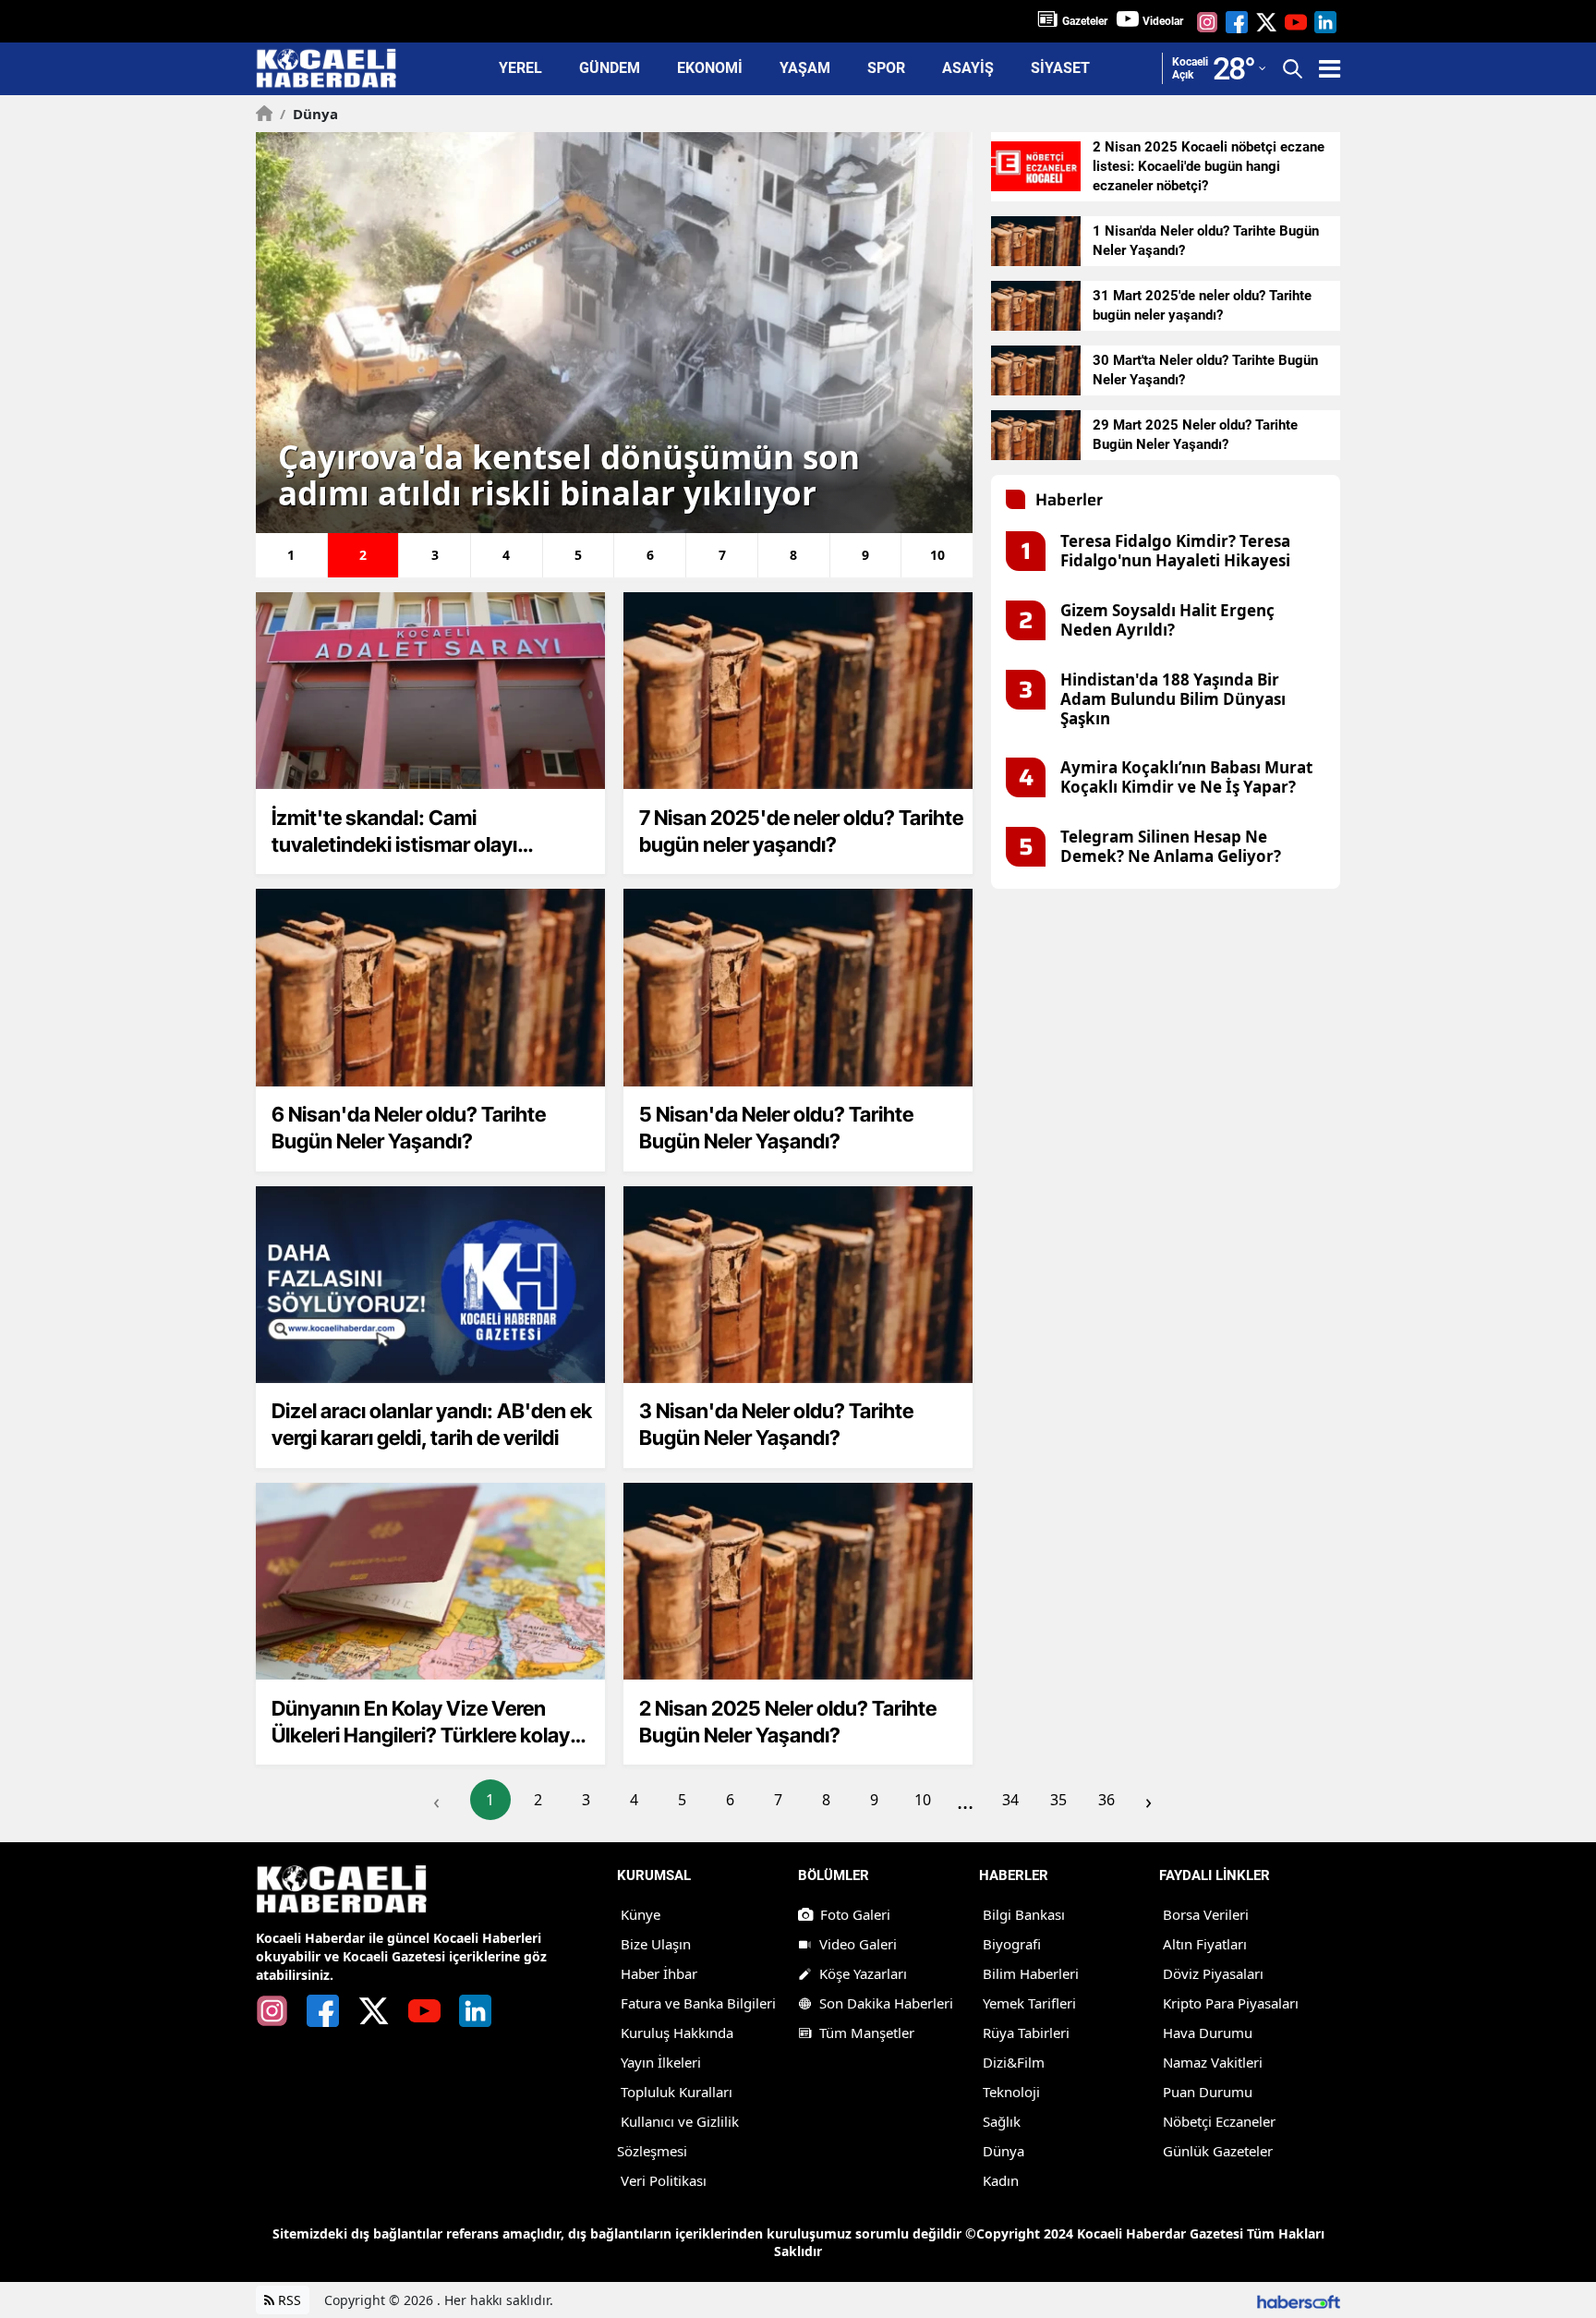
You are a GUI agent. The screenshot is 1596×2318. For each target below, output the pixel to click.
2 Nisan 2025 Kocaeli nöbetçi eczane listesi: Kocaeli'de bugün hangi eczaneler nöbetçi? (1209, 166)
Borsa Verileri (1206, 1914)
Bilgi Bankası (1024, 1914)
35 (1058, 1800)
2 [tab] (363, 555)
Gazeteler (1085, 21)
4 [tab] (506, 555)
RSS (288, 2300)
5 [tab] (578, 555)
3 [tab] (435, 555)
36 (1106, 1800)
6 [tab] (650, 555)
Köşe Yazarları (863, 1973)
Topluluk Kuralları (677, 2092)
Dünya (309, 114)
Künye (641, 1914)
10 (923, 1800)
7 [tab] (722, 555)
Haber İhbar (659, 1973)
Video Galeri (858, 1944)
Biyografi (1012, 1944)
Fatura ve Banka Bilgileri (698, 2003)
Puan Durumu (1208, 2092)
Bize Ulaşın (656, 1944)
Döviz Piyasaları (1213, 1973)
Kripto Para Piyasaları (1231, 2003)
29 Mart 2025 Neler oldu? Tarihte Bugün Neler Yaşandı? (1195, 435)
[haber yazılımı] (1299, 2300)
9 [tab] (865, 555)
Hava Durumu (1208, 2033)
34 (1010, 1800)
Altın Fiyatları (1205, 1944)
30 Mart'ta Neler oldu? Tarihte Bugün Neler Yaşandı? (1205, 370)
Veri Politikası (664, 2180)
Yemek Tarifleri (1029, 2003)
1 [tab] (291, 555)
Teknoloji (1011, 2092)
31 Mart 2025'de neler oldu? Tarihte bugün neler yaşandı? (1202, 305)
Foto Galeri (855, 1914)
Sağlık (1002, 2121)
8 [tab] (793, 555)
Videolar (1163, 21)
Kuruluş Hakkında (677, 2033)
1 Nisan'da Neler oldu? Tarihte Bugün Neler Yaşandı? (1206, 241)
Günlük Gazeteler (1218, 2151)
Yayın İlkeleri (661, 2062)
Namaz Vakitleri (1213, 2062)
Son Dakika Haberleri (886, 2003)
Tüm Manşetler (867, 2033)
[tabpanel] (614, 333)
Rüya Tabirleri (1026, 2033)
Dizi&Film (1014, 2062)
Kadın (1001, 2180)
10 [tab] (937, 555)
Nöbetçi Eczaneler (1219, 2121)
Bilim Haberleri (1031, 1973)
